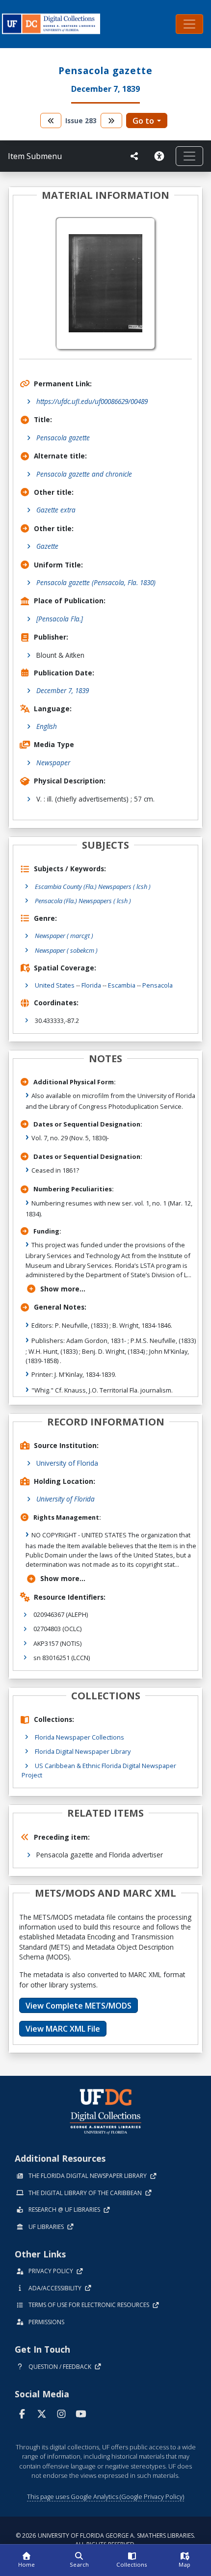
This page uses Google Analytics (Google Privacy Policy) (105, 2496)
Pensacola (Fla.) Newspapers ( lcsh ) (83, 901)
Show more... (63, 1289)
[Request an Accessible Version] (161, 156)
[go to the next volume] (111, 121)
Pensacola (158, 985)
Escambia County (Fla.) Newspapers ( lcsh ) (93, 886)
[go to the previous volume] (51, 121)
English (47, 726)
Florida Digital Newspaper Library (83, 1751)
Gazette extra (56, 510)
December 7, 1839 (63, 690)
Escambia (122, 985)
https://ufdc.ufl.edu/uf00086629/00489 (92, 401)
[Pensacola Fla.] (60, 619)
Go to (143, 121)
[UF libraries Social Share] (134, 156)
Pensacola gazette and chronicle (84, 474)
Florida (91, 985)
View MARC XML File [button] (63, 2029)
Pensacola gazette (63, 438)
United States (55, 985)
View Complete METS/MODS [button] (79, 2006)
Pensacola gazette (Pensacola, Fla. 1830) (96, 582)
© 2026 (105, 2540)
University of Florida (67, 1463)
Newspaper (53, 763)
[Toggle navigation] (189, 24)
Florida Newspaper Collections (79, 1737)
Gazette (47, 546)
